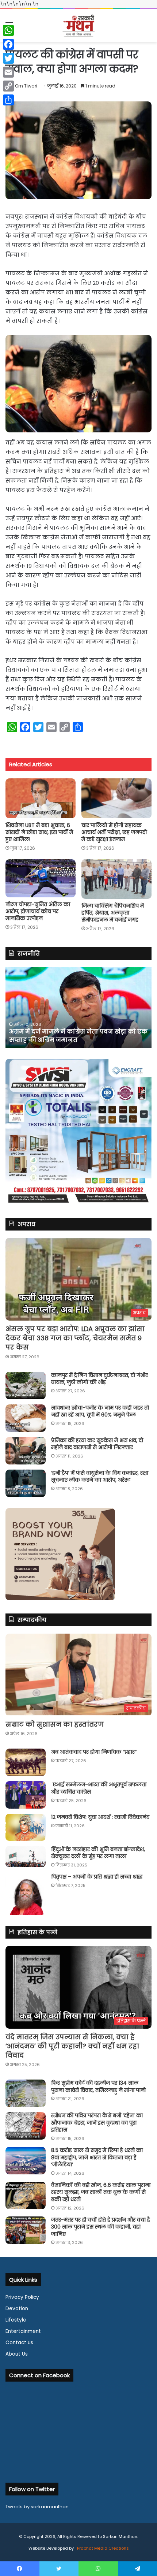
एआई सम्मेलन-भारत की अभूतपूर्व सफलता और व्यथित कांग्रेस (99, 1788)
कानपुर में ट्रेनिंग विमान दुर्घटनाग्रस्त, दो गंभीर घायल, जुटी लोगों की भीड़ (99, 1379)
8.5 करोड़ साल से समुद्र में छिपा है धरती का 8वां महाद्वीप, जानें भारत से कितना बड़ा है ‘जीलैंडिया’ (97, 2157)
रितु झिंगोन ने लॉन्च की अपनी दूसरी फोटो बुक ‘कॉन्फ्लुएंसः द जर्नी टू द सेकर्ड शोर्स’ (70, 1036)
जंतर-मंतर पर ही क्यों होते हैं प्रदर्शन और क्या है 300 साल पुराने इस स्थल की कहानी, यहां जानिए (101, 2227)
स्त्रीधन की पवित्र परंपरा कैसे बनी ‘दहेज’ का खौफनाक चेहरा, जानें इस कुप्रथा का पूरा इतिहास (97, 2123)
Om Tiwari (26, 86)
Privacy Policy (22, 2297)
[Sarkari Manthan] (78, 25)
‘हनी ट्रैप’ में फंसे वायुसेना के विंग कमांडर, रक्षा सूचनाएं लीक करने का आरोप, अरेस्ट (100, 1477)
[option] (78, 1008)
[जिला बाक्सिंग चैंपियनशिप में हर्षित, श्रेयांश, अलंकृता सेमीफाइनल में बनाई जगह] (116, 879)
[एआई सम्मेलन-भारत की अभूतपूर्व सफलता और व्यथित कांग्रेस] (26, 1795)
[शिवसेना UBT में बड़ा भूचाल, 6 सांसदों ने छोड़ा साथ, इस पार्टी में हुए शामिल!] (41, 798)
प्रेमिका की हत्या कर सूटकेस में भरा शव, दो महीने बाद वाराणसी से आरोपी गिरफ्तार (97, 1444)
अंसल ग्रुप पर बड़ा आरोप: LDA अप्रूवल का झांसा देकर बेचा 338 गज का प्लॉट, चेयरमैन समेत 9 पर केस (75, 1338)
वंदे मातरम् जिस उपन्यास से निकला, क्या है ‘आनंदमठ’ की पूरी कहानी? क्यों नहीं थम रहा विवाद (72, 2046)
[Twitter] (8, 58)
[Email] (8, 72)
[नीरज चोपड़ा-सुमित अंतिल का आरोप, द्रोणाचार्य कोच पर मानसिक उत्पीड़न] (41, 878)
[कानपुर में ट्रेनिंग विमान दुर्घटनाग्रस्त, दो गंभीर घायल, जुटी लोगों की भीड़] (26, 1386)
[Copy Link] (8, 86)
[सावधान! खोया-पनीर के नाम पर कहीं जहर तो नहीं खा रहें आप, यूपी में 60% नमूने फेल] (26, 1418)
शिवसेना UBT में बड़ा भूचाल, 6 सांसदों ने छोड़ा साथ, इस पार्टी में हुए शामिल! (39, 832)
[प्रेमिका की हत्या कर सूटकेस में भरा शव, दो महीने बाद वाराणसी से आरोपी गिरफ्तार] (26, 1451)
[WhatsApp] (8, 30)
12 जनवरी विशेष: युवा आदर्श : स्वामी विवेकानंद (100, 1817)
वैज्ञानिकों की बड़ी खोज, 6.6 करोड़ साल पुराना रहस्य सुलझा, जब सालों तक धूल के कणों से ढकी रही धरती (101, 2192)
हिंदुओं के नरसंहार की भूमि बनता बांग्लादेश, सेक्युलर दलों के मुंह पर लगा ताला (98, 1853)
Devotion (17, 2309)
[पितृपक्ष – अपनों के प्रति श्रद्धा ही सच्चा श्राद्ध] (26, 1894)
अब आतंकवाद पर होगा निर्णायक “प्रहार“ (94, 1752)
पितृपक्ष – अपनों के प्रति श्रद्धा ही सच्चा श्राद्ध (97, 1877)
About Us (17, 2354)
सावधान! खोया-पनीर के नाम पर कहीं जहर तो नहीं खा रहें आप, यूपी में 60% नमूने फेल (100, 1411)
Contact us (19, 2343)
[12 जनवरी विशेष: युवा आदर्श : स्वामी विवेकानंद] (26, 1827)
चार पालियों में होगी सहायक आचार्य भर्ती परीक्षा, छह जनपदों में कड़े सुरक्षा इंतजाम (114, 832)
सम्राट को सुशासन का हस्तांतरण (55, 1724)
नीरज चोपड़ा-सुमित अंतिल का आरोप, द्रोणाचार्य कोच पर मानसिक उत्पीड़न (38, 911)
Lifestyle (16, 2320)
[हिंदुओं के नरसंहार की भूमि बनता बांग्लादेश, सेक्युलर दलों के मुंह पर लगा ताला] (26, 1857)
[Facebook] (8, 44)
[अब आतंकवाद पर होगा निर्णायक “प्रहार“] (26, 1762)
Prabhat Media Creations (102, 2548)
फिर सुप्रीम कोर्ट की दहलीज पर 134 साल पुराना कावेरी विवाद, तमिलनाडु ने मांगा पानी (98, 2087)
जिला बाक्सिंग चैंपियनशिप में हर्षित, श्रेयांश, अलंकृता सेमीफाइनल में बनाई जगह (113, 913)
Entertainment (23, 2331)
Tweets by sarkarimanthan (37, 2507)
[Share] (8, 100)
